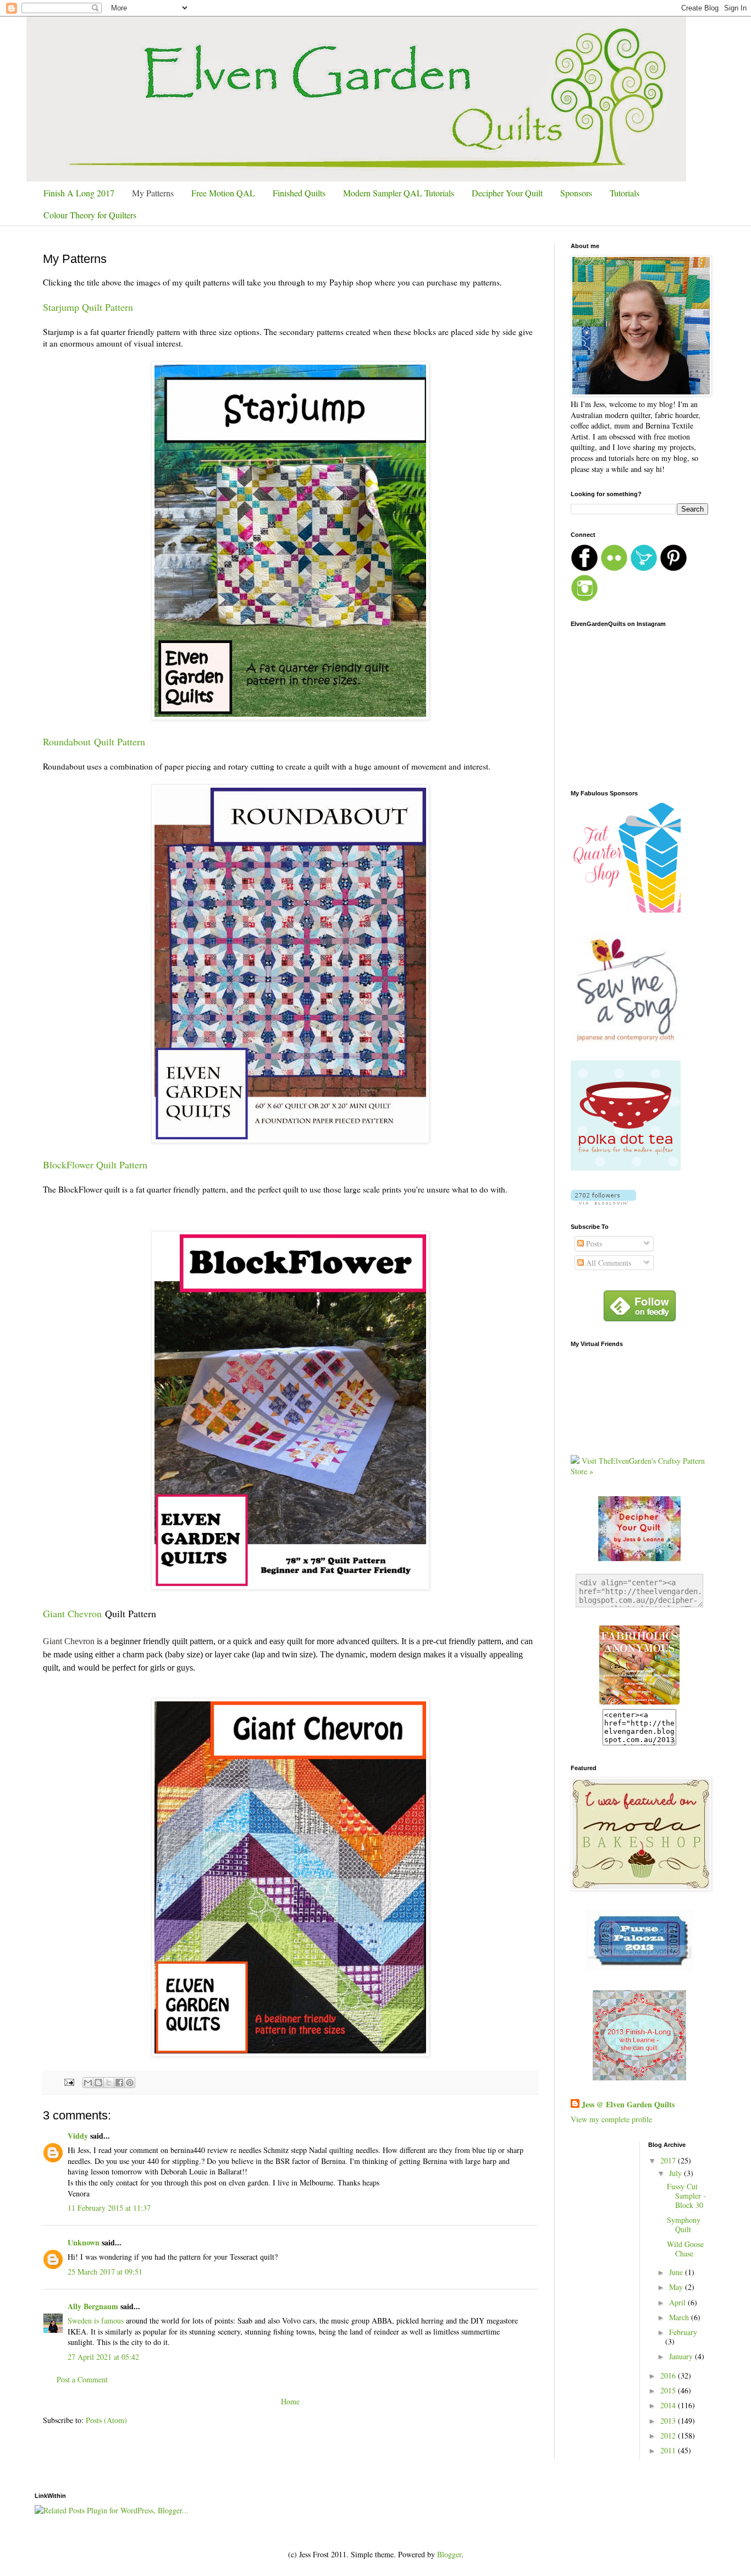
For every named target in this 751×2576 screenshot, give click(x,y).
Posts (593, 1243)
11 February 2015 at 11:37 (109, 2208)
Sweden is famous (96, 2320)
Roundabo (63, 742)
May (677, 2287)
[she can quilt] (639, 2077)
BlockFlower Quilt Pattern (95, 1165)
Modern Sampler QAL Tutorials (399, 193)
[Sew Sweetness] (639, 1968)
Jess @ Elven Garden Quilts (628, 2105)
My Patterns (153, 193)
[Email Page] (68, 2081)
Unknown (84, 2242)
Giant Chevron (72, 1613)
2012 (669, 2435)
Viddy (78, 2136)
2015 (669, 2390)
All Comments (608, 1263)
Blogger (449, 2554)
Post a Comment (82, 2379)
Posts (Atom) (106, 2420)
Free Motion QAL (223, 193)
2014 (669, 2405)
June (677, 2272)
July (677, 2173)
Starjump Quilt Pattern (88, 307)
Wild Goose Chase (685, 2249)
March (680, 2317)
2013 (669, 2421)
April (678, 2302)
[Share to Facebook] (119, 2083)
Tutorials (625, 193)
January (682, 2356)
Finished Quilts (299, 193)
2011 (669, 2450)
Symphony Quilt (684, 2225)
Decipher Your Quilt (507, 193)
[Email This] (88, 2083)
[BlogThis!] (98, 2083)
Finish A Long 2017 (79, 193)
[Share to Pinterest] (130, 2083)
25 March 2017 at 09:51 (105, 2272)
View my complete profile (611, 2119)
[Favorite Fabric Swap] (639, 1703)
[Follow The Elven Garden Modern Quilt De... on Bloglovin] (603, 1202)
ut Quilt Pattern (114, 742)
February (683, 2332)
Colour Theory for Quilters (90, 215)
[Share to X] (109, 2083)
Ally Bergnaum (93, 2306)
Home (290, 2401)
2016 (669, 2375)
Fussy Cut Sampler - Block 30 (686, 2196)
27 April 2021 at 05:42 (103, 2357)
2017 (669, 2160)
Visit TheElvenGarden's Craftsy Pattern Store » (638, 1466)
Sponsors (576, 193)
